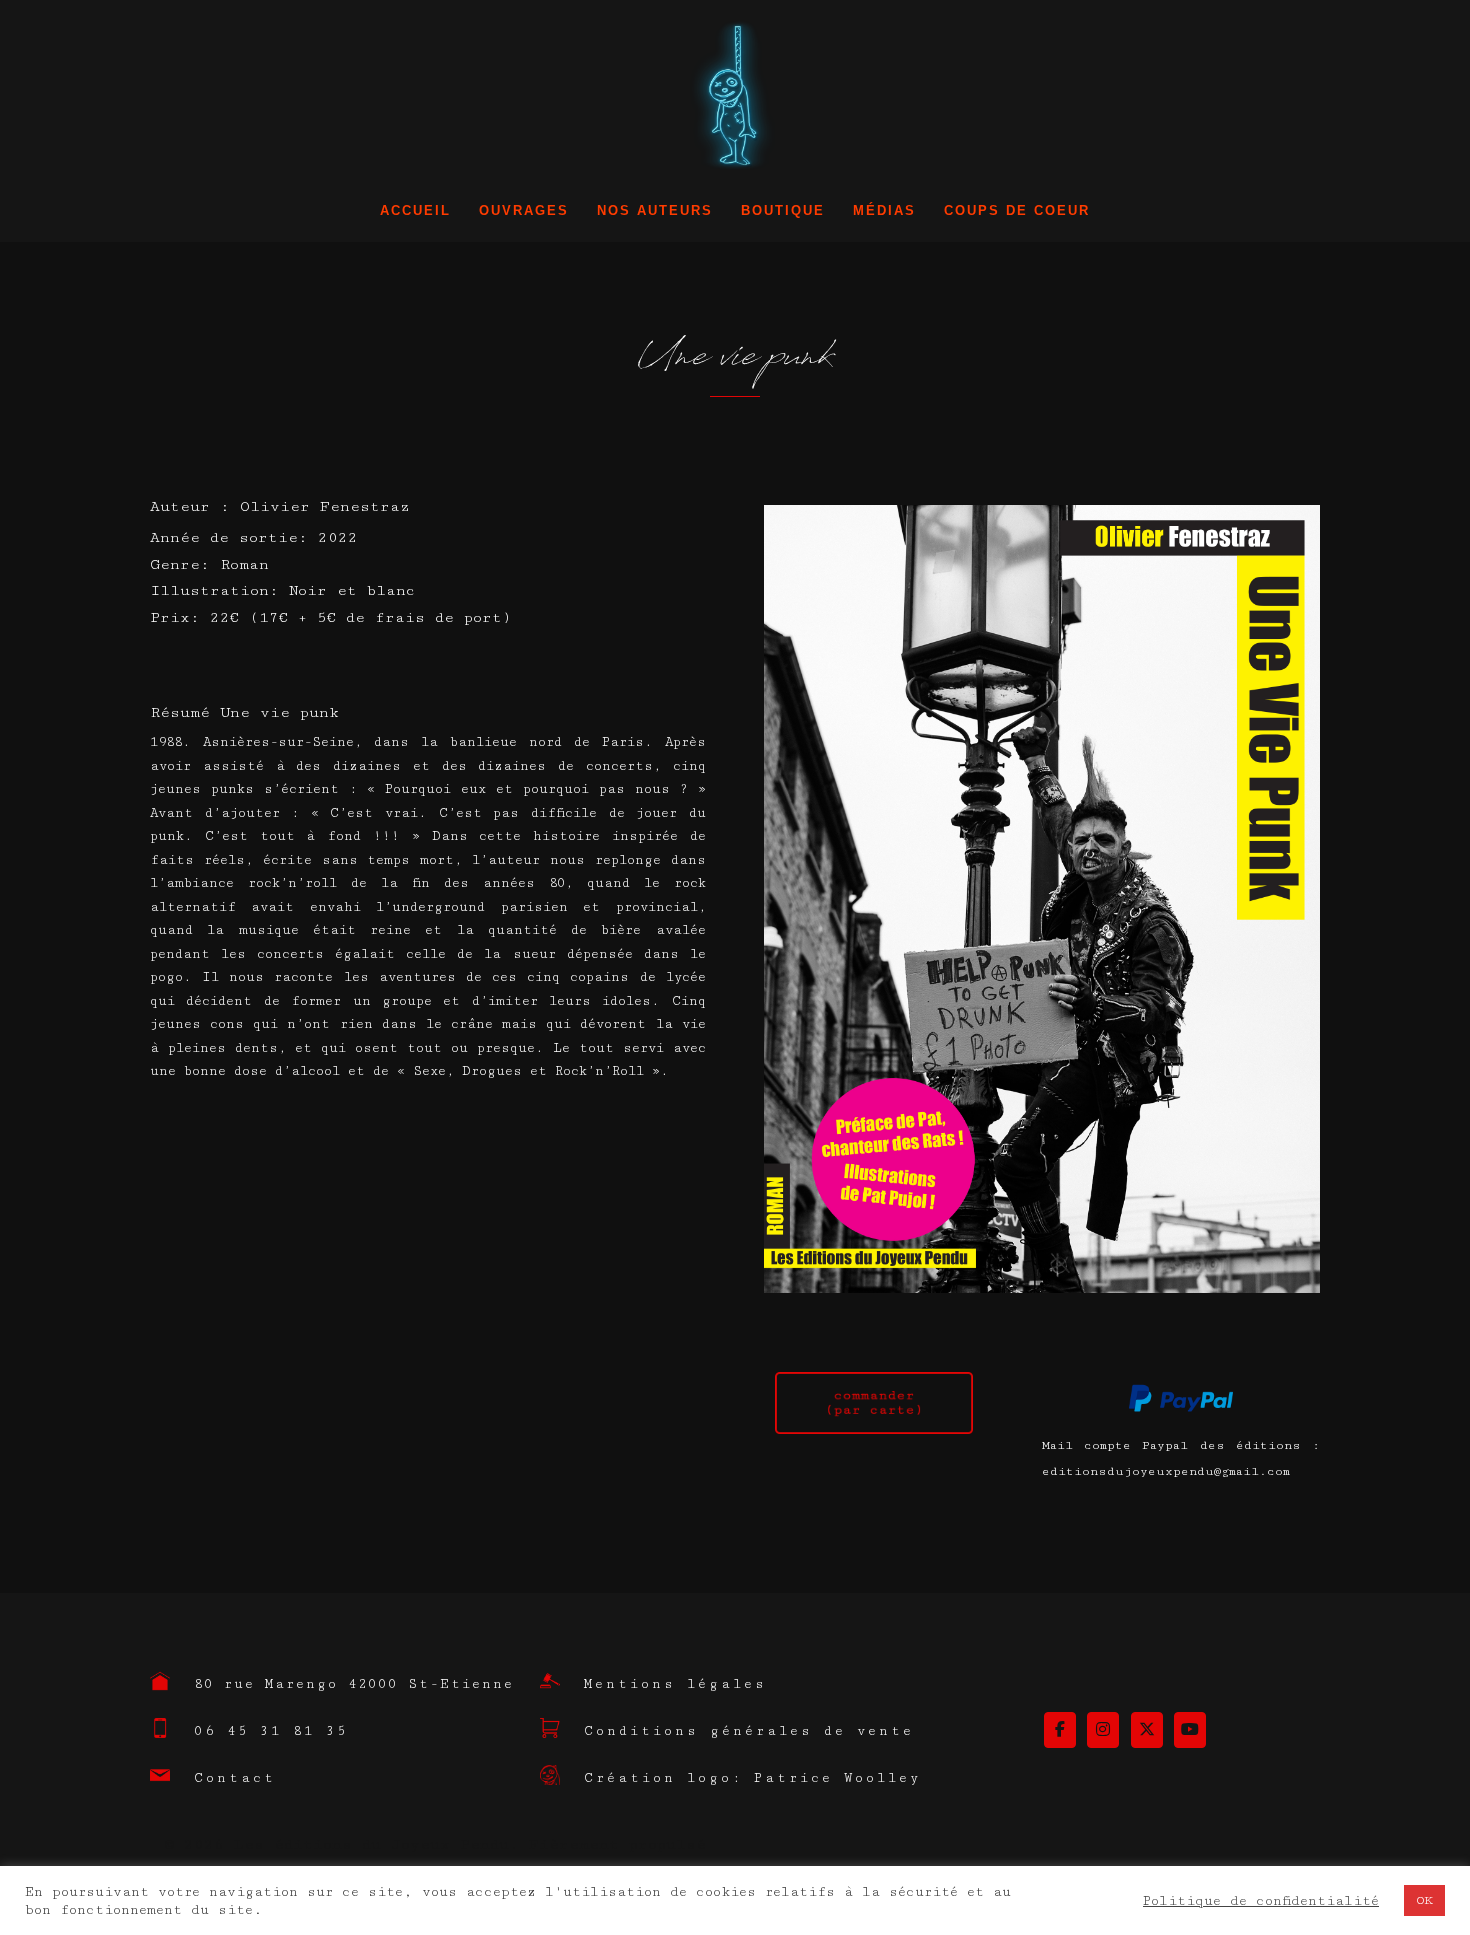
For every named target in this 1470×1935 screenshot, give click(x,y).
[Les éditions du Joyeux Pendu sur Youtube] (1190, 1730)
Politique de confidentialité (1261, 1901)
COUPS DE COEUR (1017, 210)
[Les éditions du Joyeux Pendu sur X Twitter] (1147, 1730)
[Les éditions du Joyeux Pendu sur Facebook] (1060, 1730)
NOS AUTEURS (655, 210)
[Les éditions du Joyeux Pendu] (734, 101)
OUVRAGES (524, 210)
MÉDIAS (884, 210)
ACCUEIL (415, 210)
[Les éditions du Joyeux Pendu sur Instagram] (1103, 1730)
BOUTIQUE (783, 210)
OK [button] (1424, 1900)
